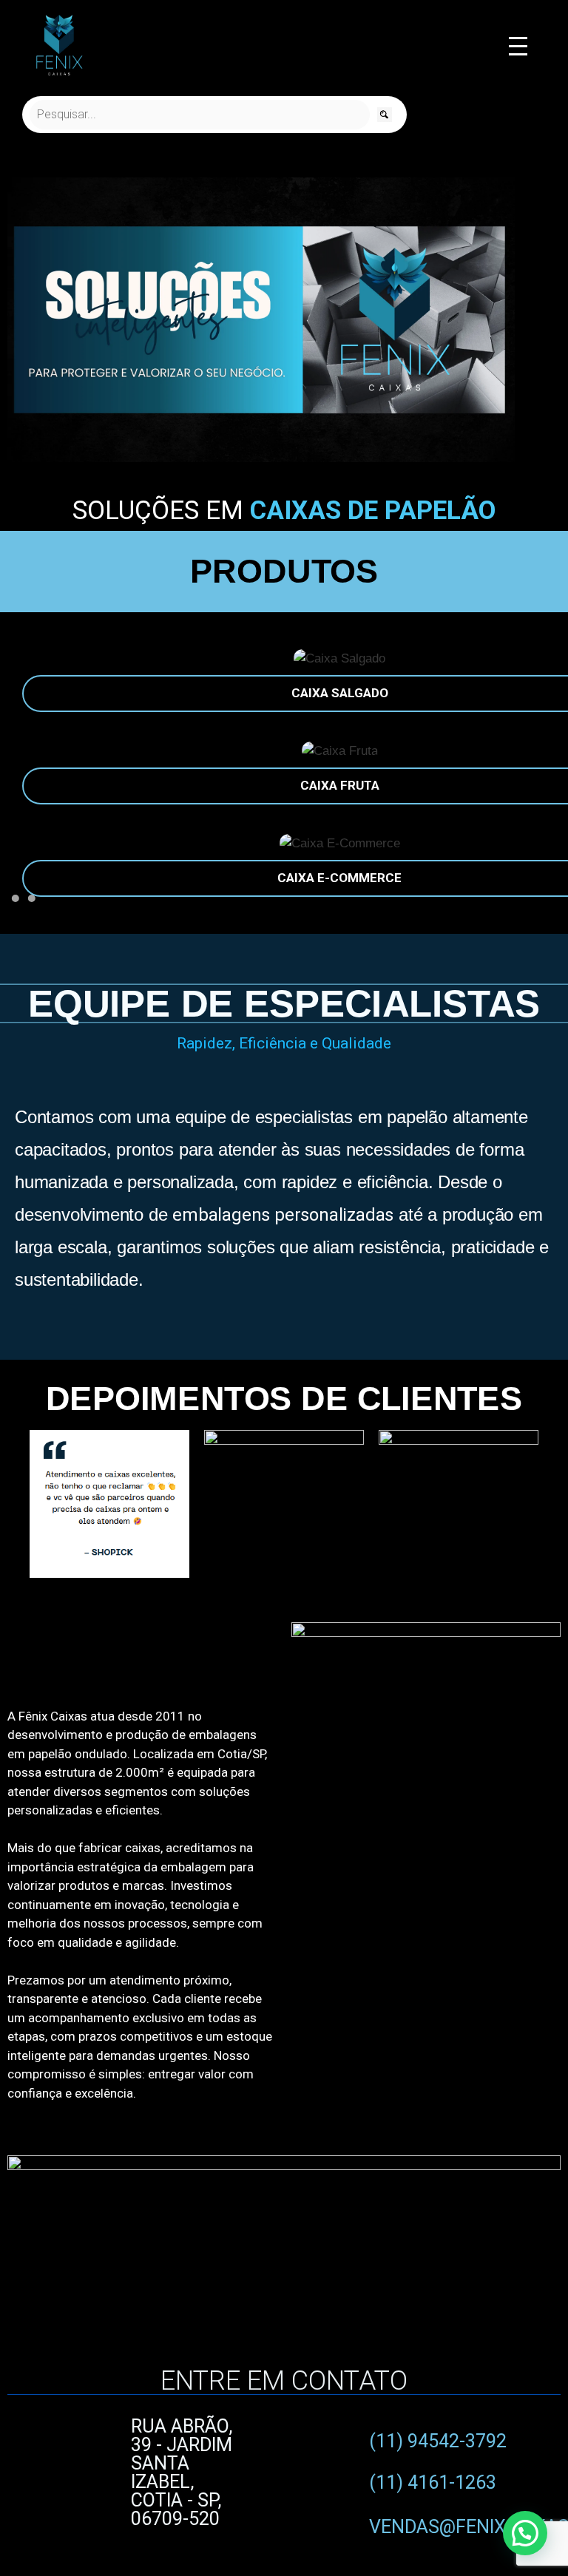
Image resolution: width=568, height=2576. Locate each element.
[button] (22, 323)
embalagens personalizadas (283, 1215)
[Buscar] (385, 115)
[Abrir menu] (518, 46)
